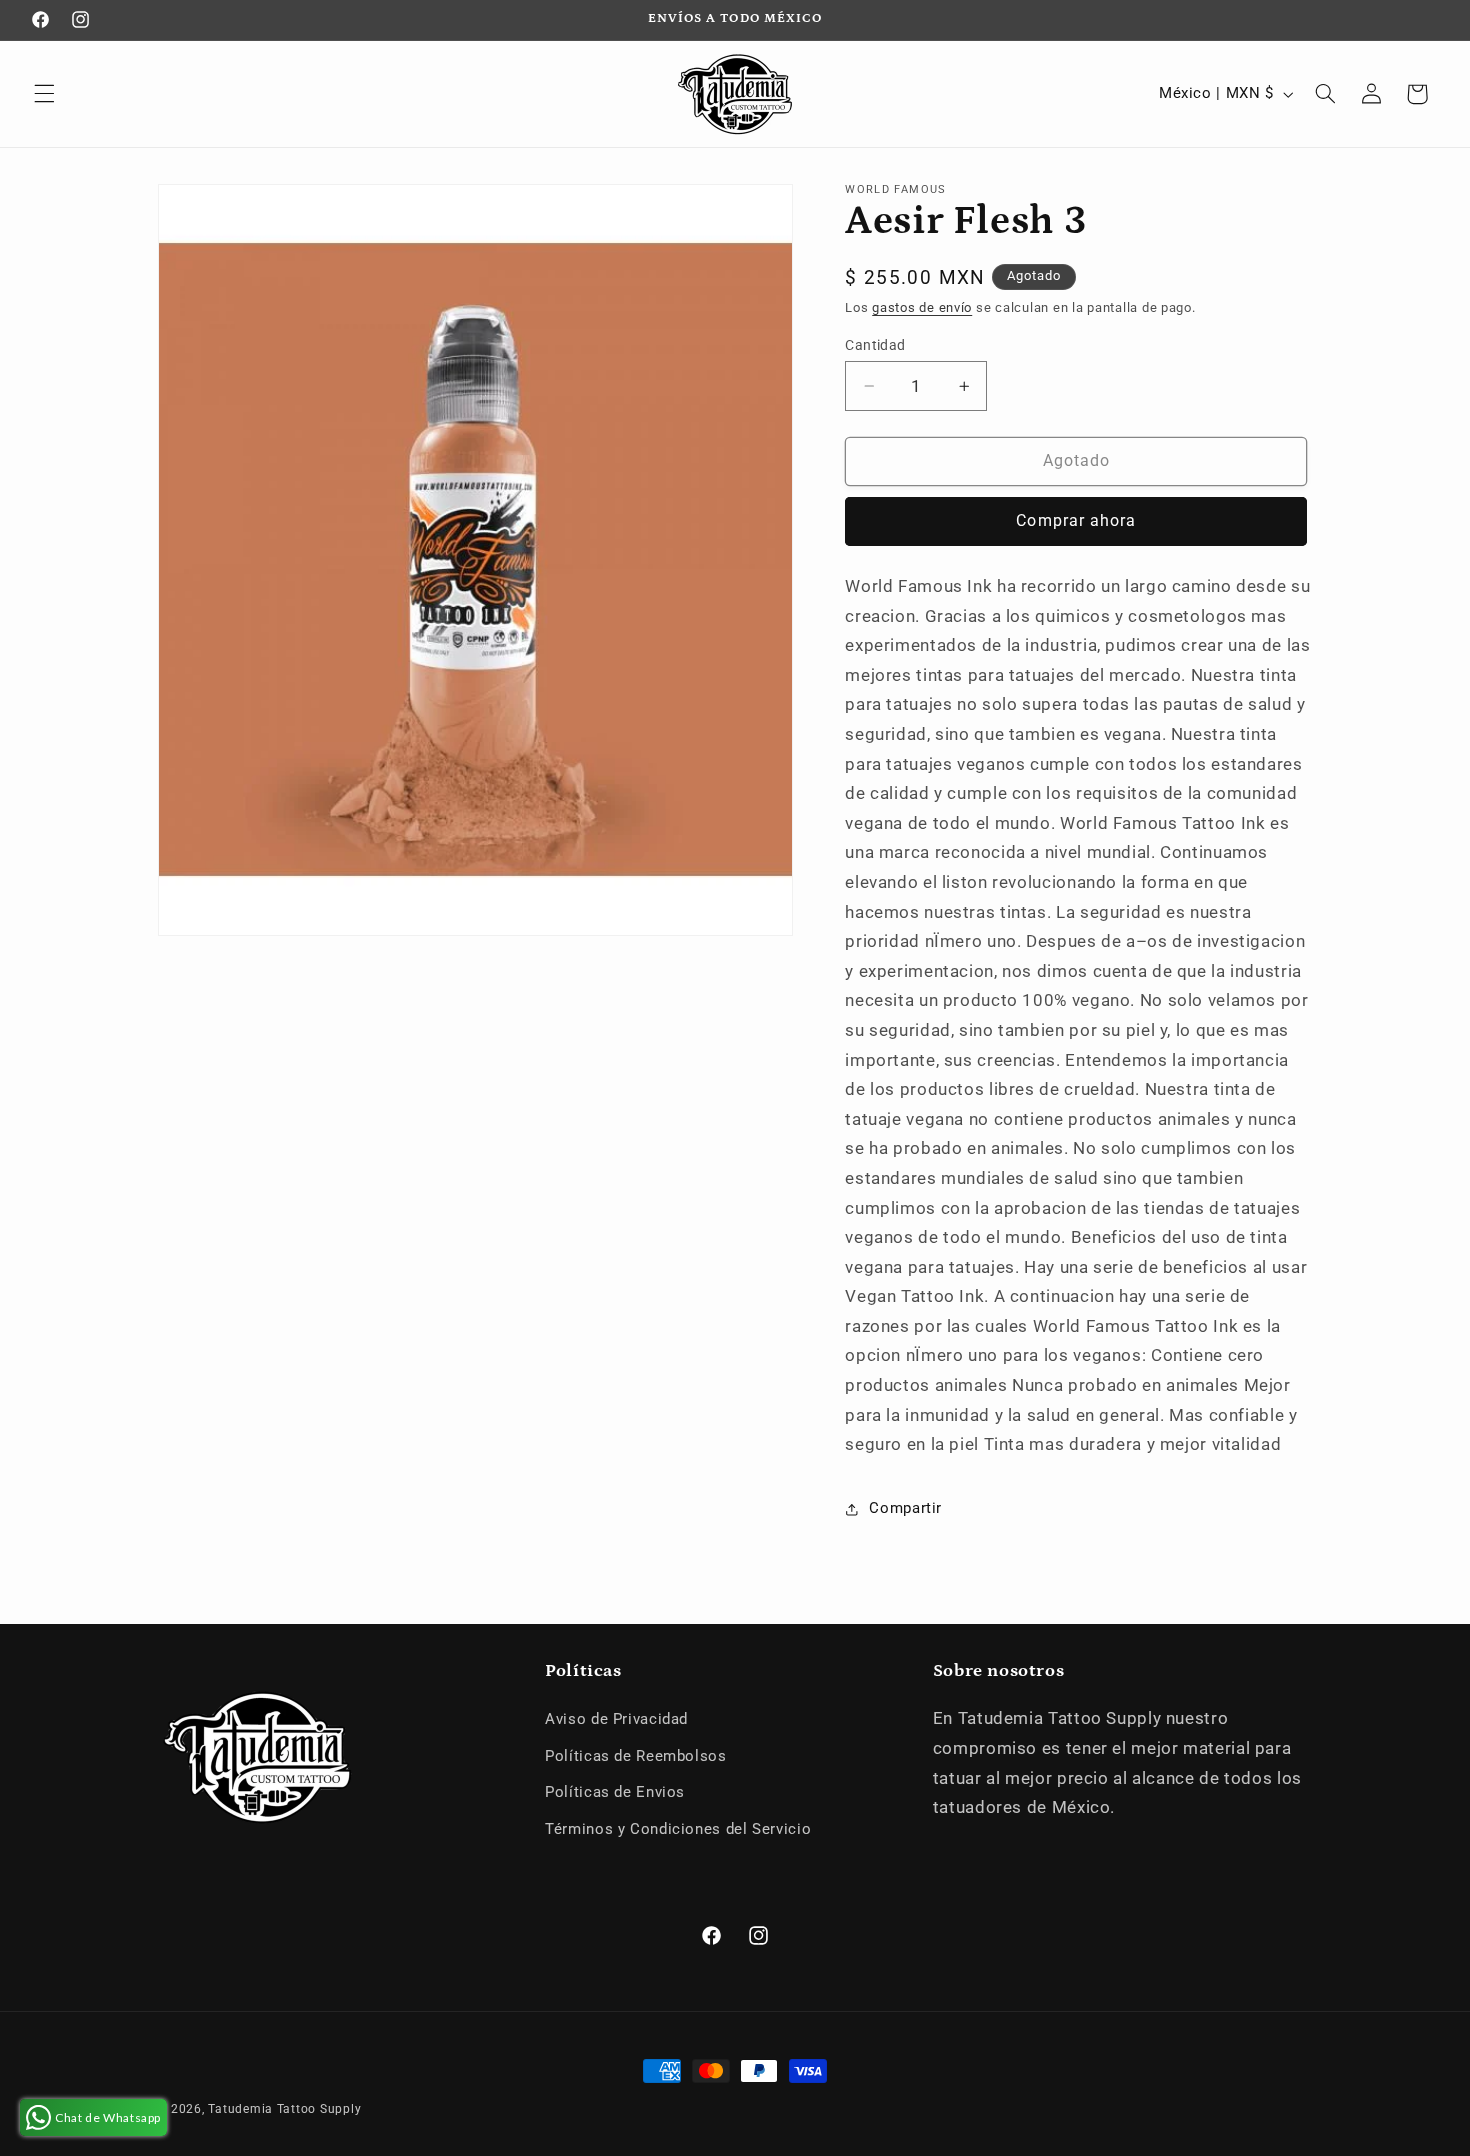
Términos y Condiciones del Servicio (678, 1829)
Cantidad (875, 345)
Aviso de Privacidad (616, 1719)
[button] (44, 94)
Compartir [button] (905, 1508)
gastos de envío (922, 307)
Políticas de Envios (615, 1792)
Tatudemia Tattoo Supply (284, 2109)
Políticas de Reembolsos (636, 1756)
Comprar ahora (1076, 520)
